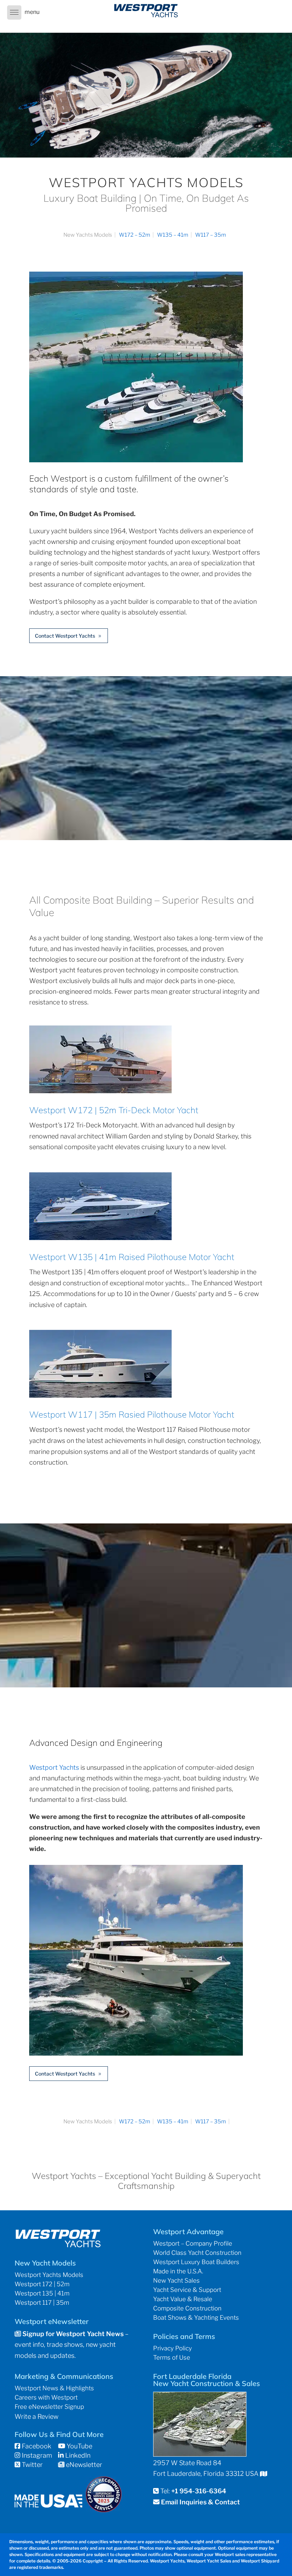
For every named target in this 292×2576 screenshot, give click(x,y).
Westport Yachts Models (49, 2275)
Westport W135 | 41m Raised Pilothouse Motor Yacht (132, 1257)
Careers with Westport (46, 2397)
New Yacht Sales (176, 2281)
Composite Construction (187, 2308)
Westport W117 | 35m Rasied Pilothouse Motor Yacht (132, 1414)
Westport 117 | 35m (42, 2303)
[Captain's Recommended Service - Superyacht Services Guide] (104, 2510)
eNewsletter (83, 2465)
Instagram (36, 2455)
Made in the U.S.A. (178, 2271)
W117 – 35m (211, 235)
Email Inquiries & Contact (200, 2502)
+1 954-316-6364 (199, 2491)
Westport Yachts (54, 1767)
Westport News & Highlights (54, 2388)
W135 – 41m (173, 235)
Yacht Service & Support (187, 2290)
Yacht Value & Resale (183, 2299)
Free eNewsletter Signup (49, 2407)
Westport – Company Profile (193, 2243)
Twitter (32, 2465)
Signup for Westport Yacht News (72, 2334)
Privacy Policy (173, 2348)
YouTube (79, 2446)
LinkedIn (77, 2455)
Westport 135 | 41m (42, 2293)
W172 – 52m (135, 235)
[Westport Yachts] (136, 2053)
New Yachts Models (88, 235)
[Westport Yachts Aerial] (136, 460)
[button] (14, 12)
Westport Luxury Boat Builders (196, 2262)
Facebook (36, 2446)
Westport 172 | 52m (42, 2284)
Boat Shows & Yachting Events (196, 2318)
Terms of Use (172, 2358)
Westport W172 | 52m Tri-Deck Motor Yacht (114, 1110)
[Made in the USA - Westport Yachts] (48, 2505)
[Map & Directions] (264, 2474)
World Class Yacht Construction (197, 2253)
